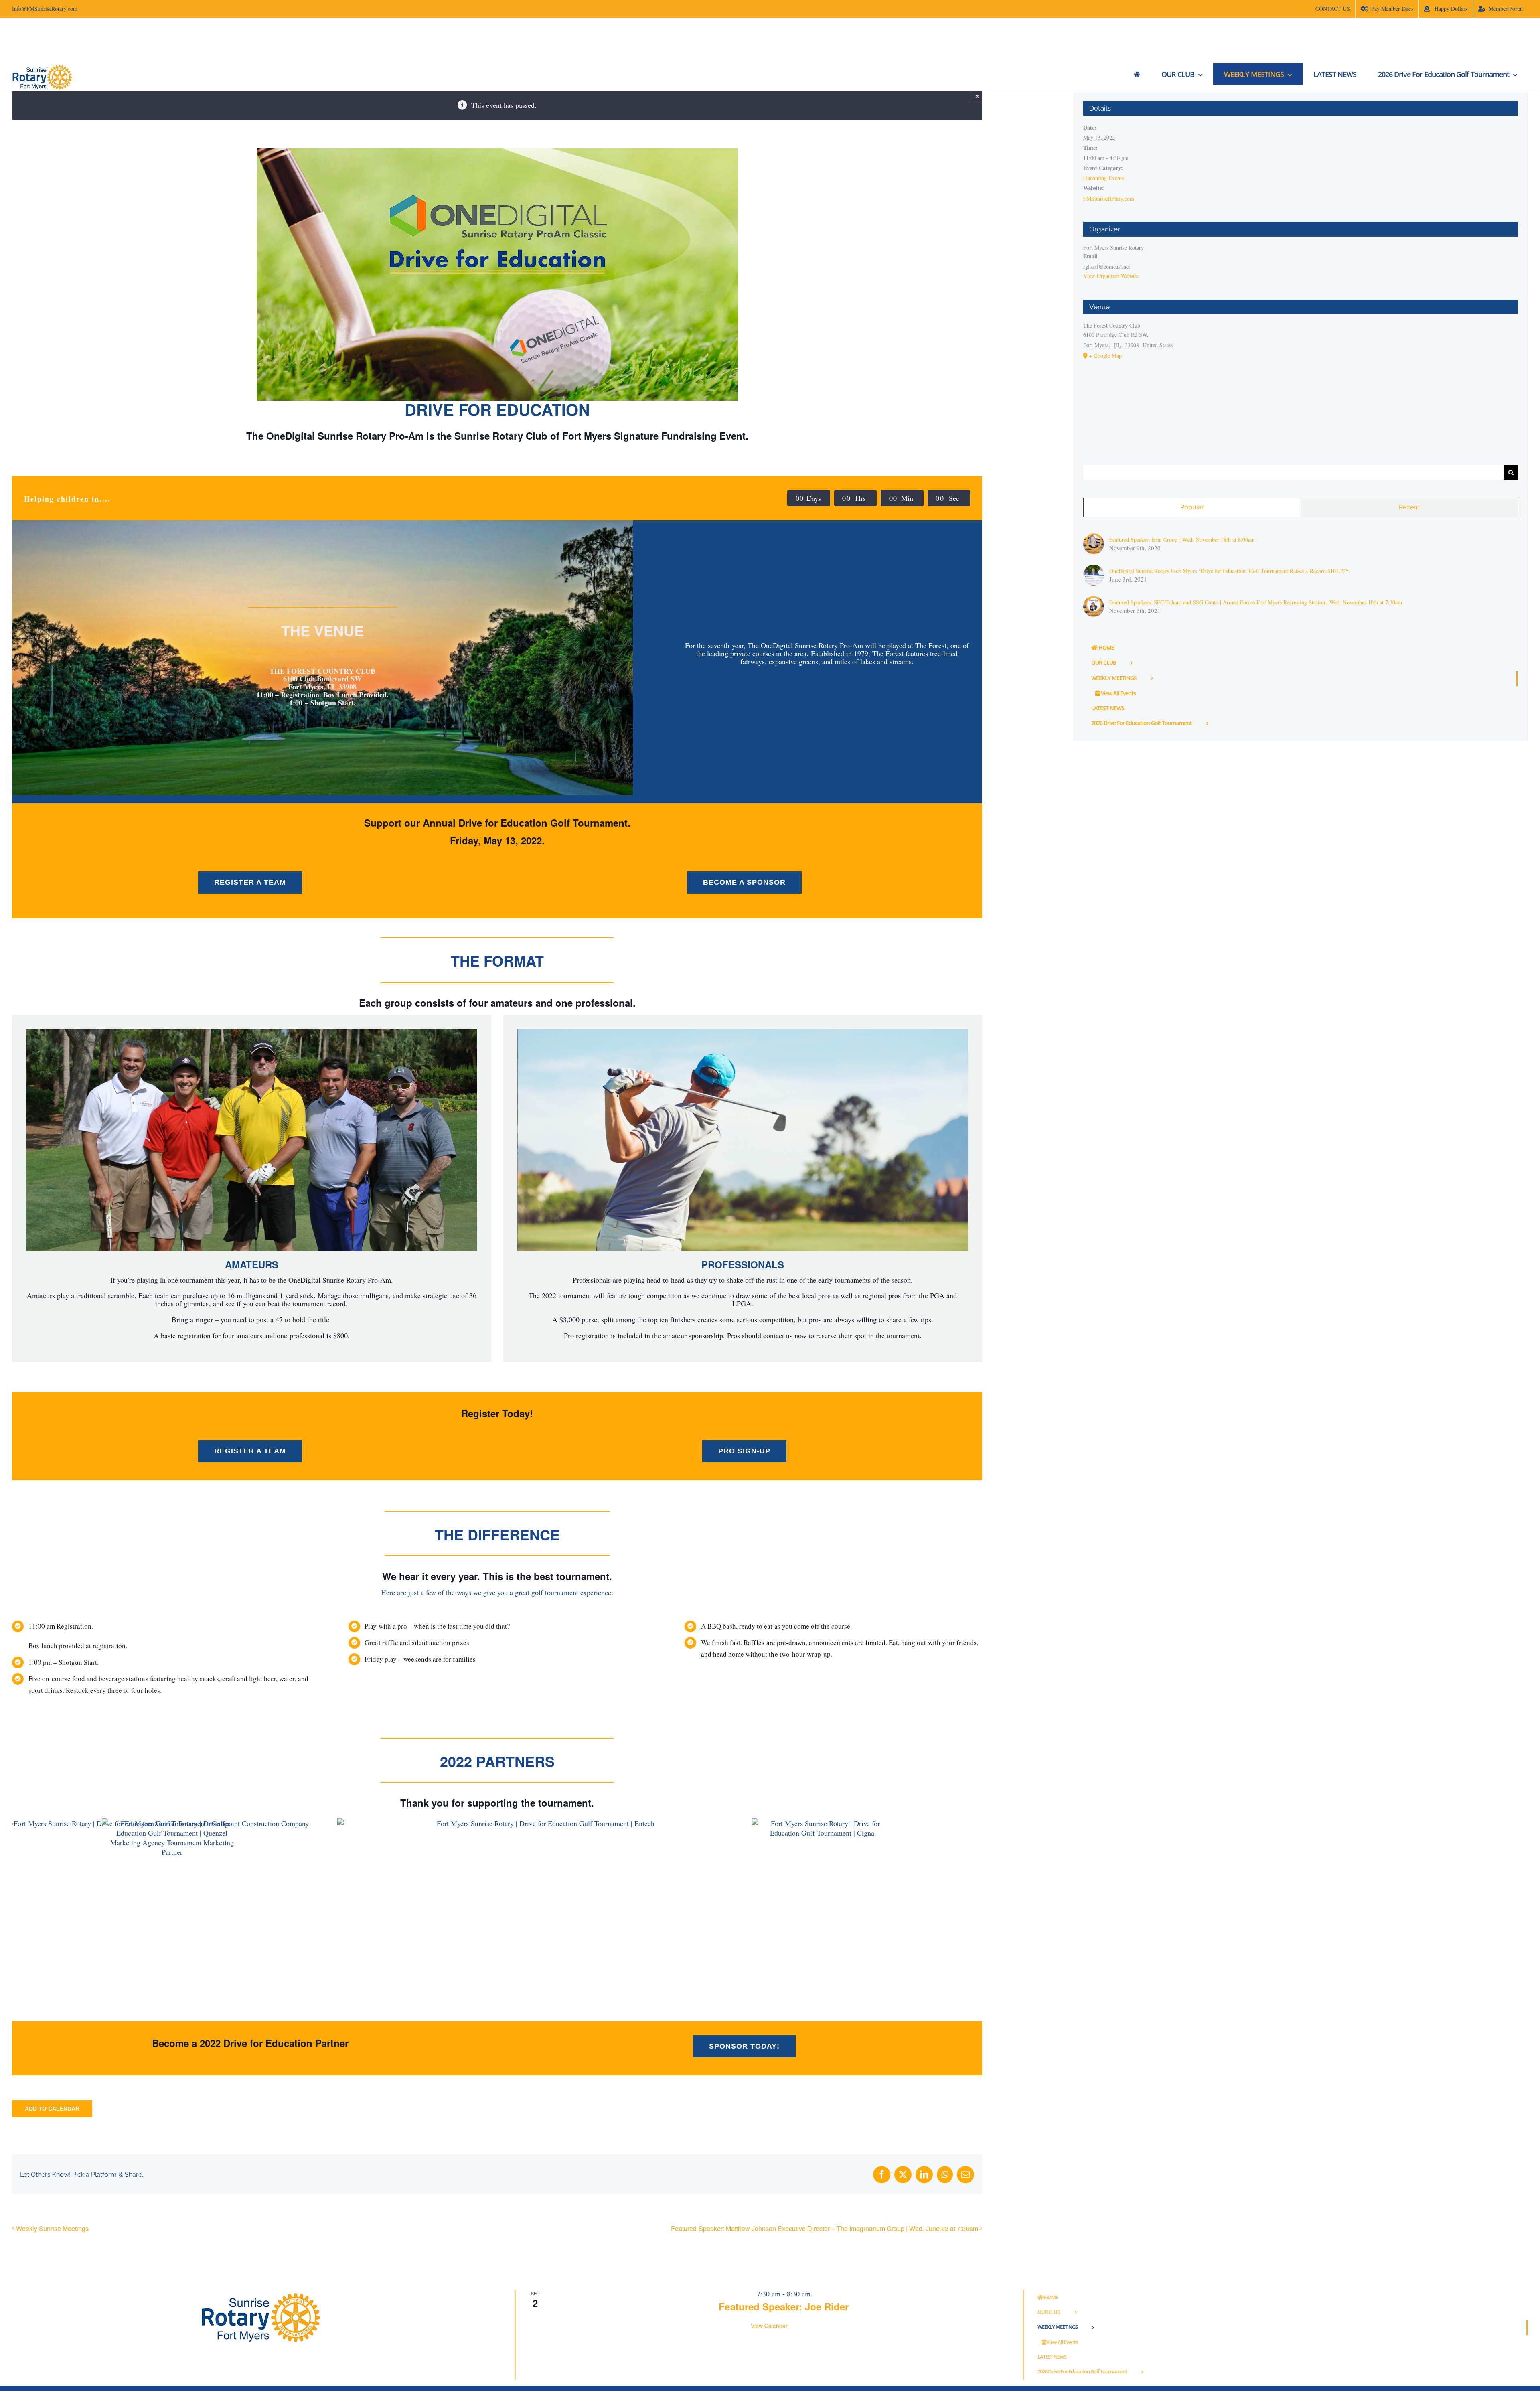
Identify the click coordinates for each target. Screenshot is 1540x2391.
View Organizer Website (1111, 276)
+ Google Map (1105, 356)
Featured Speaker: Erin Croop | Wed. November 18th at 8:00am (1182, 540)
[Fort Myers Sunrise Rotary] (1137, 74)
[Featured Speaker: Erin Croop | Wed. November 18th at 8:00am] (1094, 537)
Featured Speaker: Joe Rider (784, 2306)
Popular (1192, 507)
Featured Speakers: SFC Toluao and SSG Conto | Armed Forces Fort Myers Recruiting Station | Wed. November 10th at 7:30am (1256, 602)
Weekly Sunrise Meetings (52, 2228)
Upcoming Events (1103, 178)
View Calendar (769, 2326)
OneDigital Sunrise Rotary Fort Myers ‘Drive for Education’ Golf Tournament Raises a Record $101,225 (1229, 571)
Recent (1409, 507)
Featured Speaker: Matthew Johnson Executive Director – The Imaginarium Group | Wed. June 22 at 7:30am (825, 2228)
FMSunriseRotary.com (1109, 198)
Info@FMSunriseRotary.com (45, 9)
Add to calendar (52, 2109)
